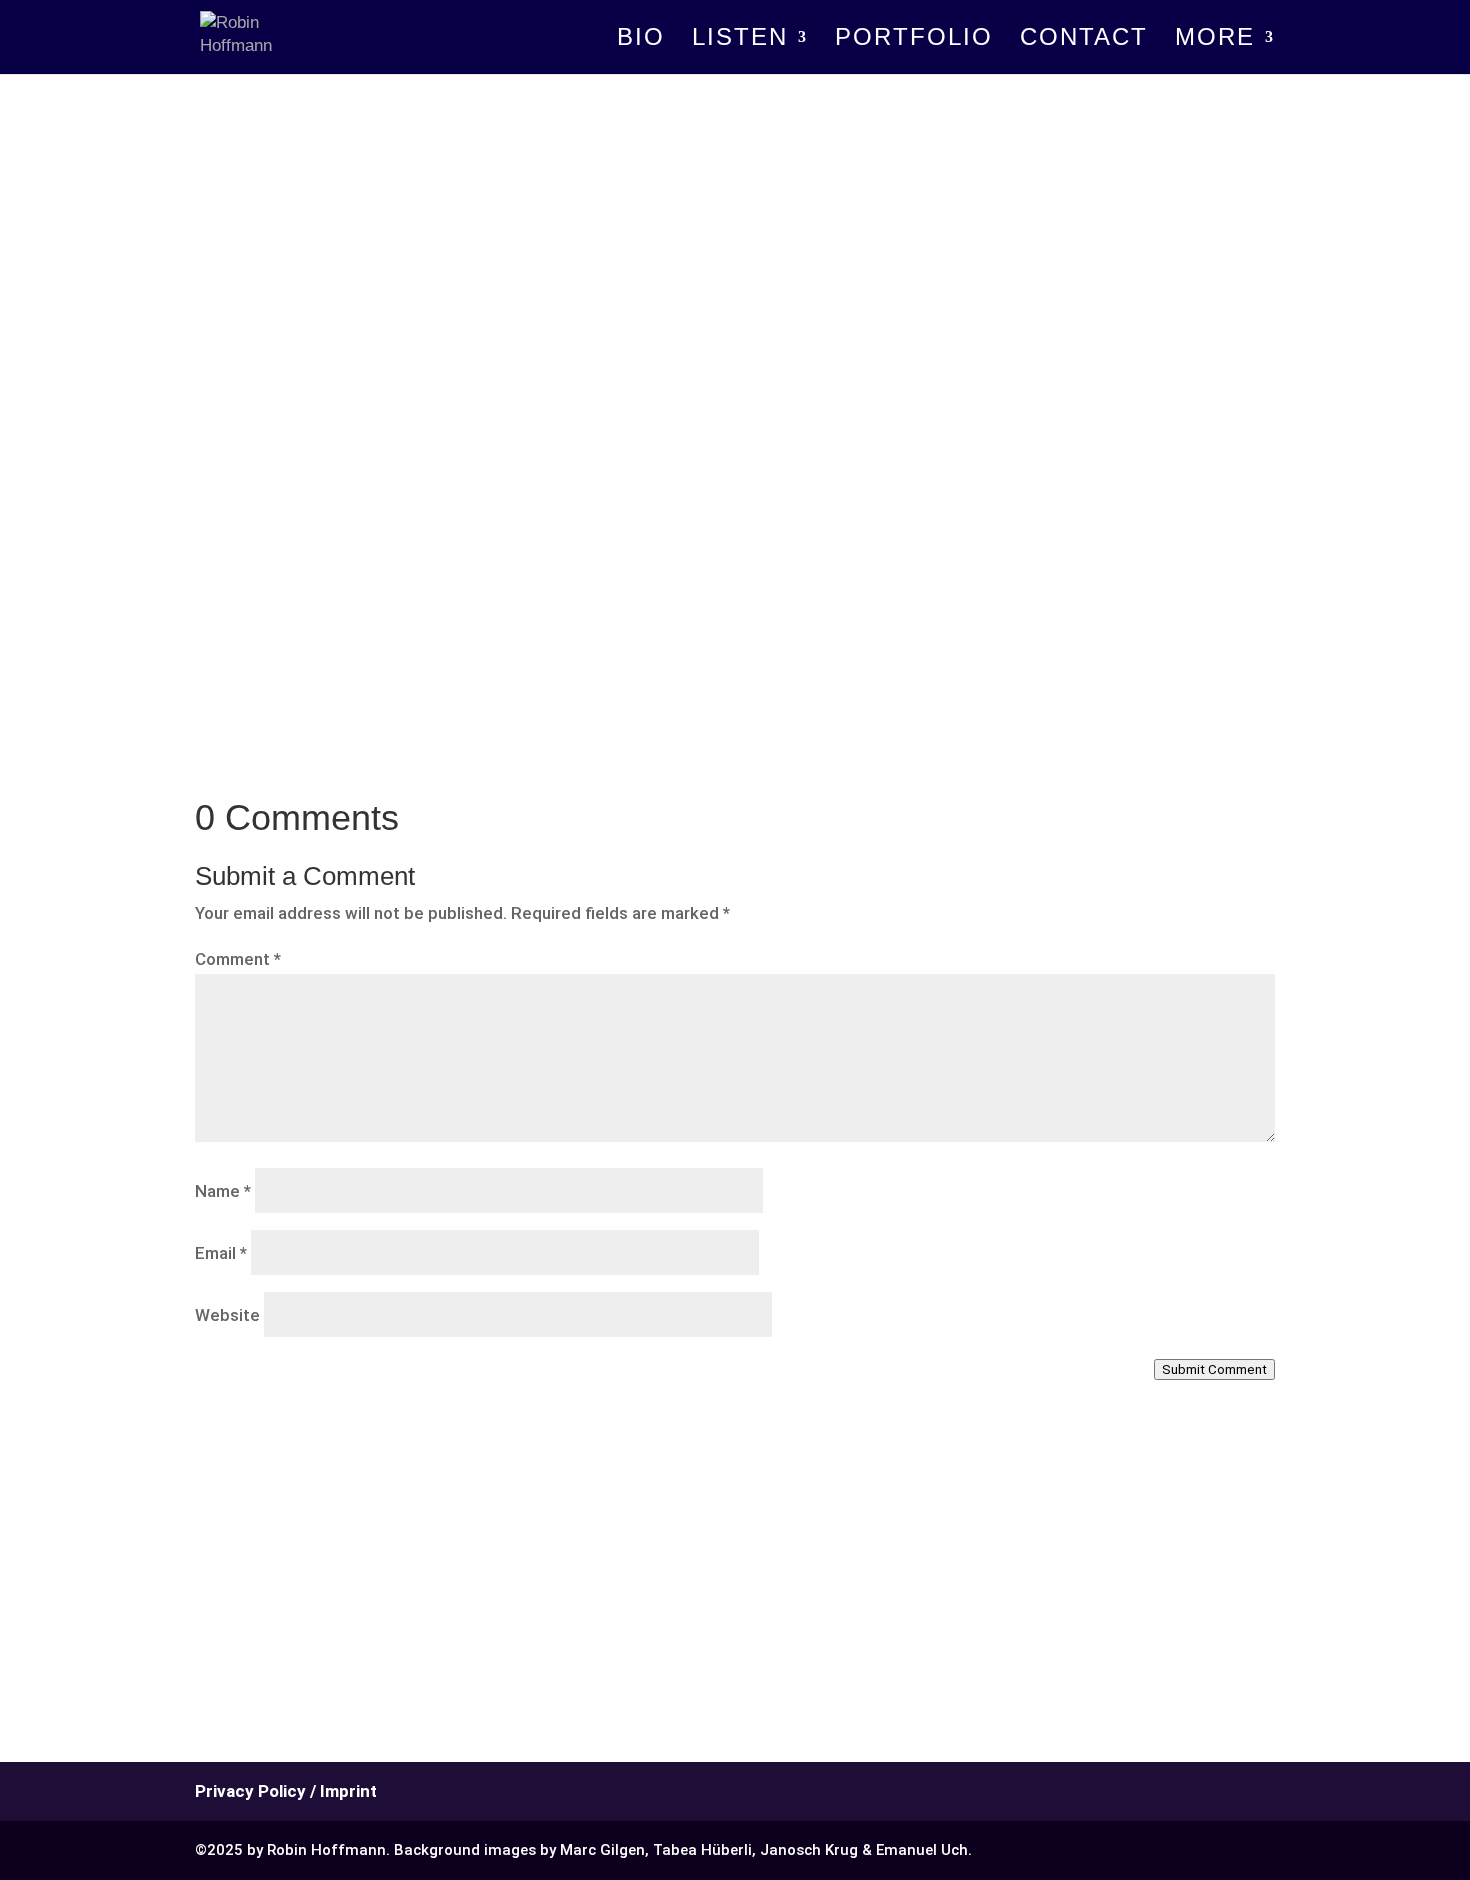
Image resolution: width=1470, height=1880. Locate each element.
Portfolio (914, 40)
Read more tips (286, 613)
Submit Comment (1214, 1369)
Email (221, 1253)
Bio (641, 40)
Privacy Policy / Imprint (286, 1791)
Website (227, 1315)
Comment (238, 959)
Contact (1084, 40)
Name (223, 1191)
